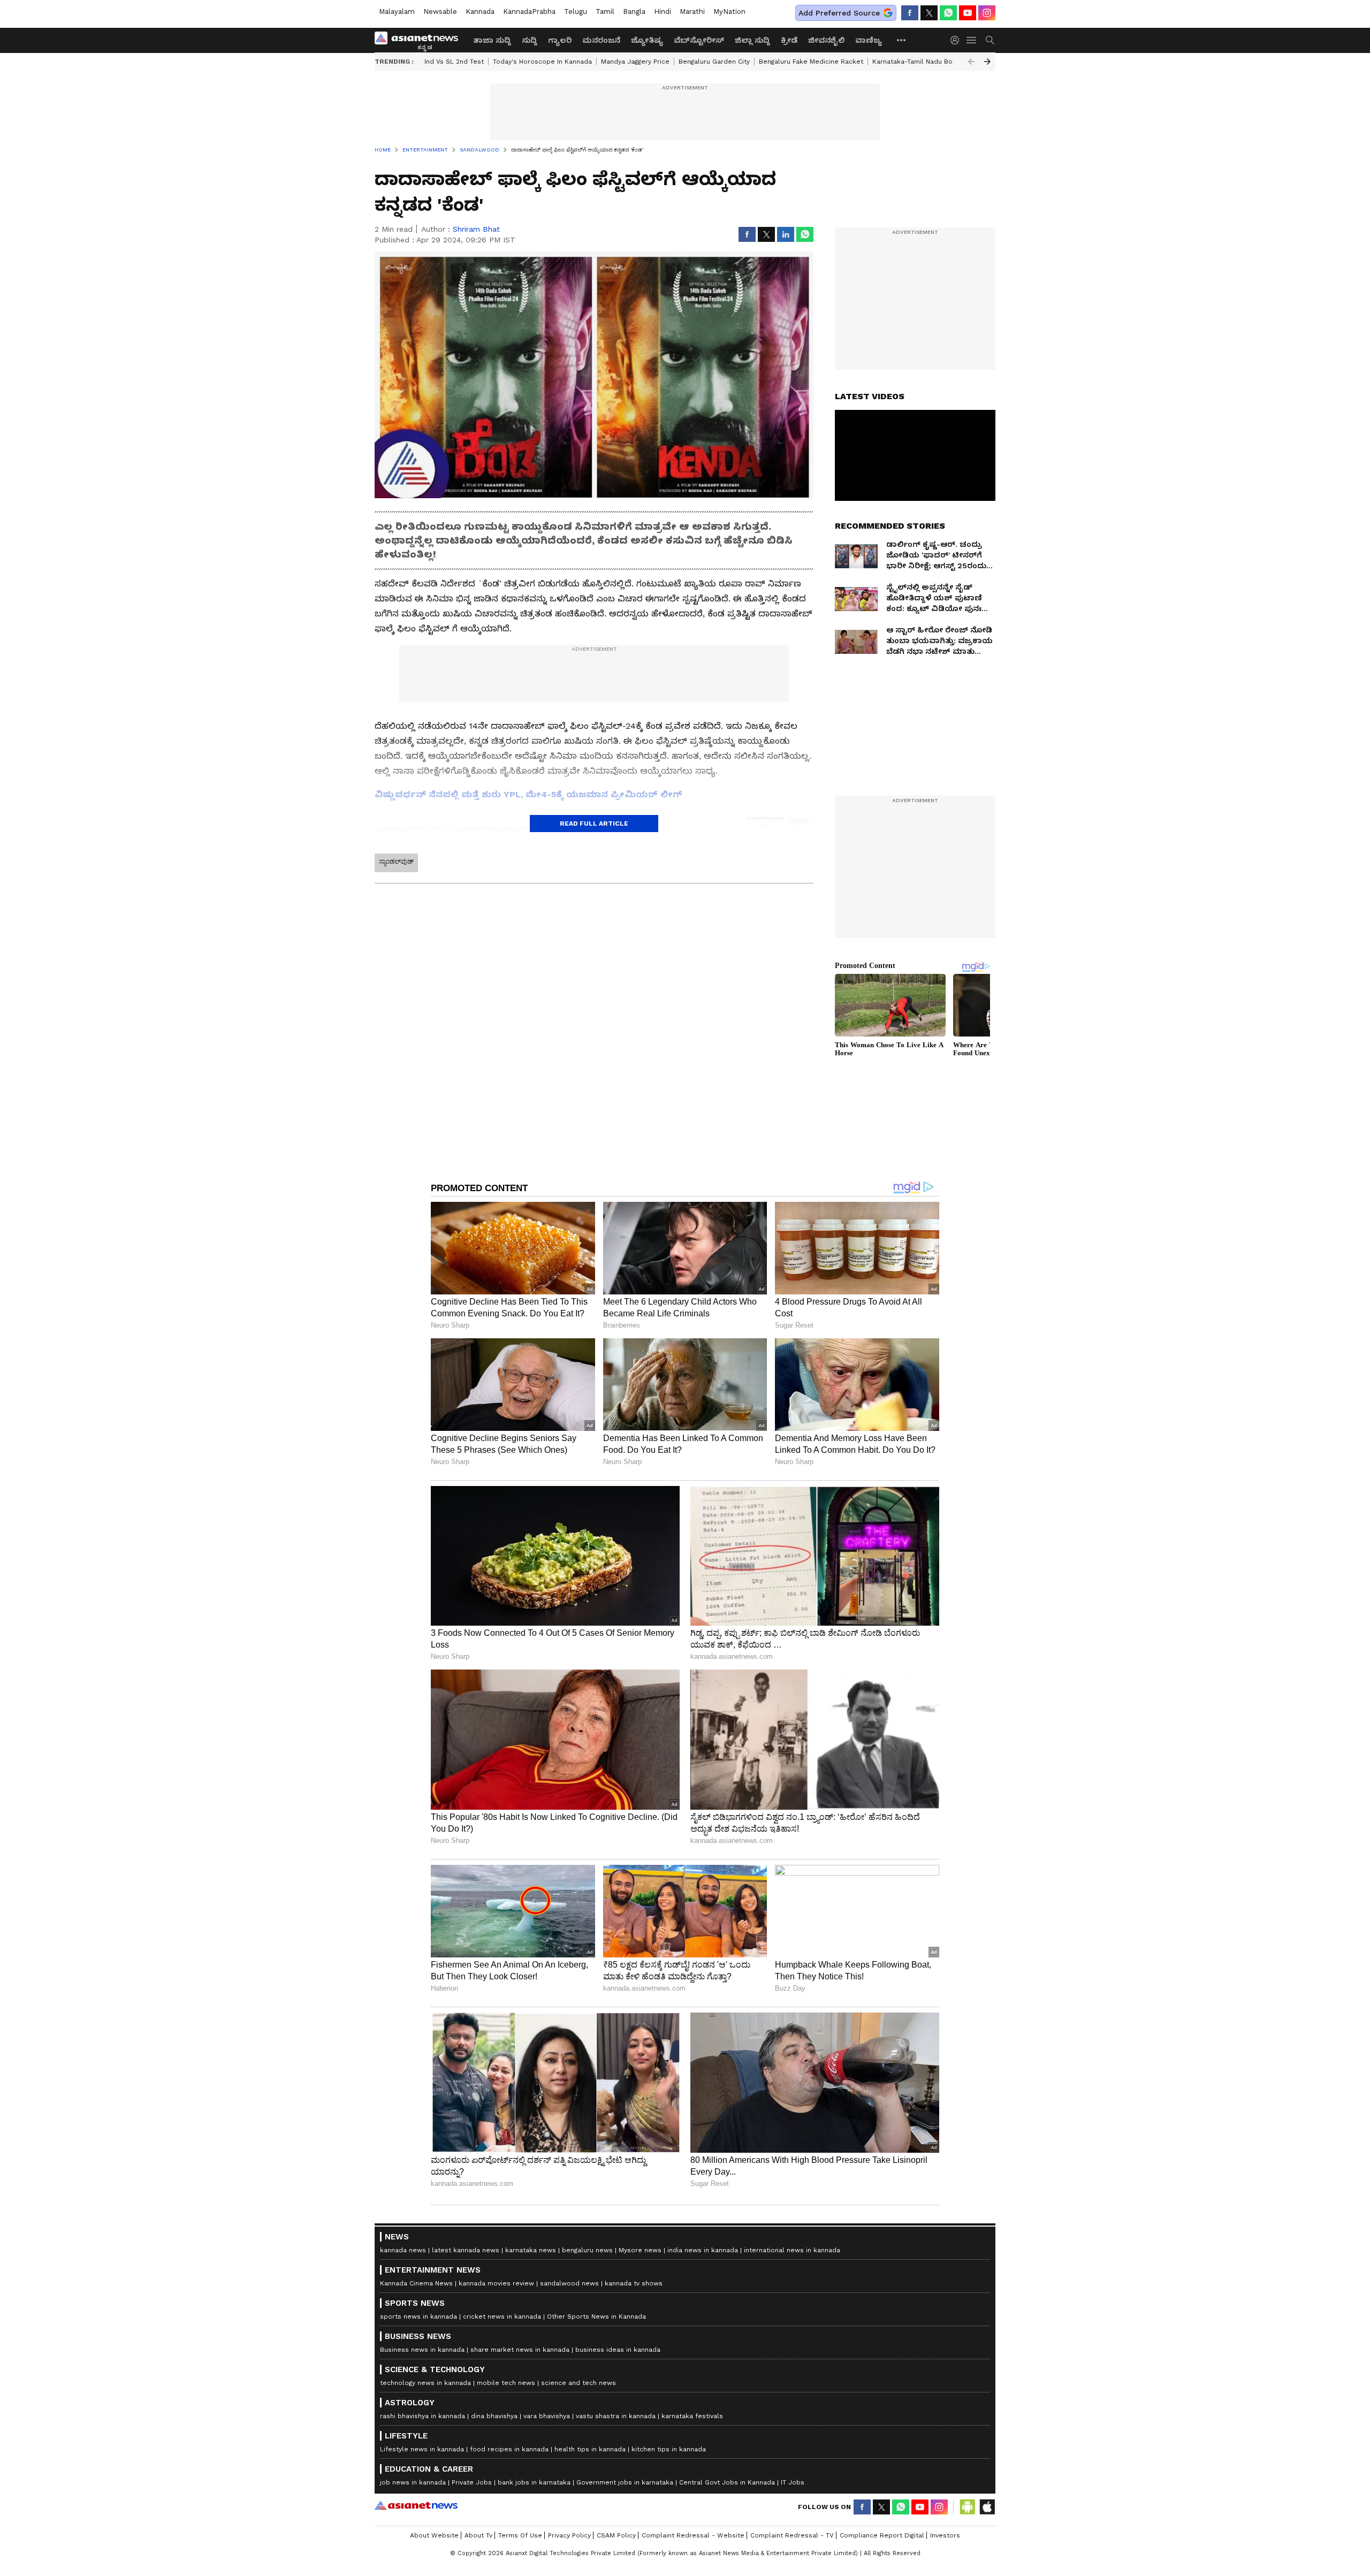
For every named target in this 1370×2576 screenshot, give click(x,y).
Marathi (692, 12)
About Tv (478, 2535)
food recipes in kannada (509, 2449)
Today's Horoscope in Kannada (542, 62)
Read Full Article (594, 824)
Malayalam (397, 12)
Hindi (663, 12)
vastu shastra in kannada (616, 2416)
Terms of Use (520, 2535)
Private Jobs (472, 2482)
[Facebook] (910, 13)
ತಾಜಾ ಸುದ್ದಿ (492, 40)
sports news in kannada (418, 2316)
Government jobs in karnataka (625, 2482)
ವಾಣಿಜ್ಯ (869, 40)
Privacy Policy (569, 2535)
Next (987, 62)
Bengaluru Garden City (714, 62)
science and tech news (579, 2383)
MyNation (729, 12)
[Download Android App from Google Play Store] (968, 2507)
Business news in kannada (422, 2350)
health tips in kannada (590, 2449)
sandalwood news (569, 2283)
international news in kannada (792, 2250)
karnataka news (531, 2250)
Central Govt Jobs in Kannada (727, 2482)
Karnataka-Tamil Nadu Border (919, 62)
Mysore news (640, 2250)
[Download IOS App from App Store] (987, 2507)
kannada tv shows (634, 2283)
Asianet (416, 2505)
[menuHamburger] (972, 40)
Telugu (576, 12)
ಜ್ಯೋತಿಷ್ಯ (647, 40)
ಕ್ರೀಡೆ (789, 40)
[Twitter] (929, 13)
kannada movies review (496, 2283)
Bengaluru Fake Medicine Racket (811, 62)
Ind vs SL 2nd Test (454, 62)
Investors (945, 2535)
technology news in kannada (425, 2383)
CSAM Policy (616, 2535)
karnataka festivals (692, 2416)
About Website (434, 2535)
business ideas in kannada (618, 2350)
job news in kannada (413, 2482)
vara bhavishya (547, 2416)
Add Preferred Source (839, 13)
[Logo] (420, 40)
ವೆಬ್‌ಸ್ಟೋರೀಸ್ (699, 40)
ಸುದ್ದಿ (530, 40)
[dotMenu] (902, 40)
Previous (971, 62)
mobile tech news (506, 2383)
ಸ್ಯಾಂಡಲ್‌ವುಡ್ (396, 862)
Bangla (634, 12)
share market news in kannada (520, 2350)
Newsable (440, 12)
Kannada (480, 12)
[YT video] (968, 13)
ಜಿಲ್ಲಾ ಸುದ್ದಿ (752, 40)
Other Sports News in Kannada (596, 2316)
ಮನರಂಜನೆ (601, 40)
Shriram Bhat (476, 229)
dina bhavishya (494, 2416)
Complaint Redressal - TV (792, 2535)
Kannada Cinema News (416, 2283)
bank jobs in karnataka (534, 2482)
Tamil (605, 12)
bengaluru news (587, 2250)
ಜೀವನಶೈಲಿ (826, 40)
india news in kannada (703, 2250)
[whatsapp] (948, 13)
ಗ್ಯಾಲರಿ (560, 40)
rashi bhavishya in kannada (423, 2416)
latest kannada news (466, 2250)
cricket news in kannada (502, 2316)
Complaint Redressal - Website (693, 2535)
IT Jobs (793, 2482)
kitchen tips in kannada (669, 2449)
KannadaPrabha (529, 12)
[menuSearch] (990, 40)
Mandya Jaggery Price (635, 62)
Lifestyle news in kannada (422, 2449)
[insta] (987, 13)
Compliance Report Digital (882, 2535)
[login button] (957, 40)
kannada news (403, 2250)
